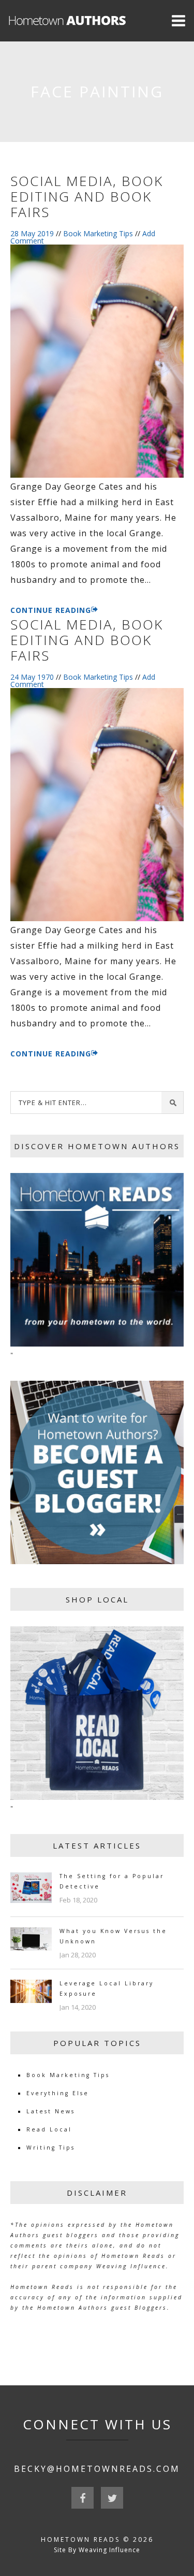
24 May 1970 (32, 677)
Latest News (51, 2111)
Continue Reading (51, 610)
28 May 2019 (32, 233)
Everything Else (58, 2093)
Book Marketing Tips (98, 233)
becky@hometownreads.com (97, 2469)
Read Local (49, 2129)
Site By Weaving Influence (97, 2550)
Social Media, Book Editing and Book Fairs (87, 196)
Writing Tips (51, 2148)
